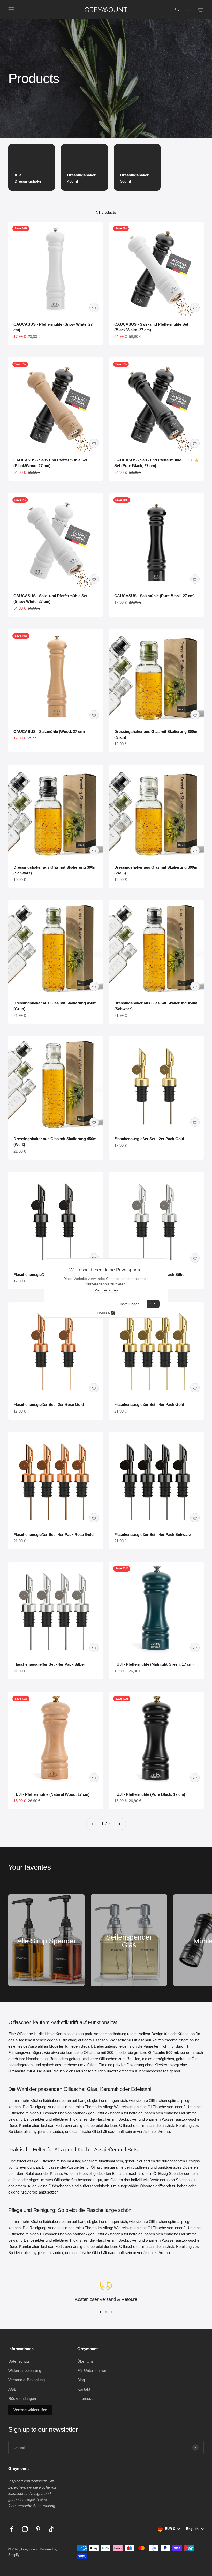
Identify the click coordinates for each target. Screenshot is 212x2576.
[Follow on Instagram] (25, 2529)
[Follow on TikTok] (51, 2529)
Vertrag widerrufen (30, 2410)
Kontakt (84, 2389)
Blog (81, 2380)
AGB (12, 2389)
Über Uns (85, 2361)
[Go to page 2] (119, 1824)
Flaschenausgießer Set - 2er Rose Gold (49, 1404)
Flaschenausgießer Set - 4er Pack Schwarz (153, 1534)
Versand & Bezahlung (26, 2380)
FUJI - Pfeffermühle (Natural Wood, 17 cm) (51, 1794)
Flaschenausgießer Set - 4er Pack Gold (149, 1404)
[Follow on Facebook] (12, 2529)
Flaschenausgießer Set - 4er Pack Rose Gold (54, 1534)
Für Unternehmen (92, 2371)
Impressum (87, 2398)
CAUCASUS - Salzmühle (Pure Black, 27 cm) (154, 596)
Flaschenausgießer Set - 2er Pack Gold (149, 1139)
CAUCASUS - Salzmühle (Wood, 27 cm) (49, 731)
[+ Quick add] (94, 307)
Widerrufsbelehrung (25, 2371)
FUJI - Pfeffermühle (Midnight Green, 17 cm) (154, 1664)
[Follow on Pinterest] (38, 2529)
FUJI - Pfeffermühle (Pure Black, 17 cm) (150, 1794)
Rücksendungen (22, 2398)
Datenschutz (19, 2361)
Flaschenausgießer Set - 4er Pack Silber (49, 1664)
